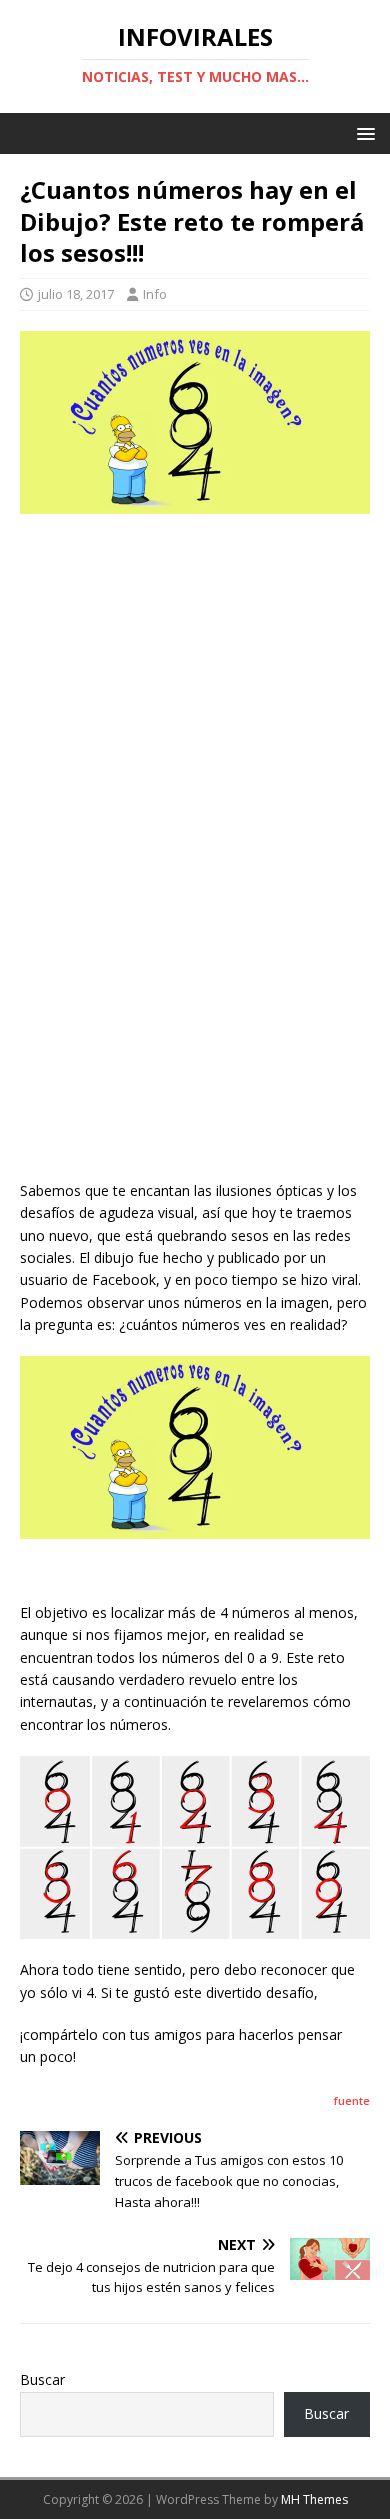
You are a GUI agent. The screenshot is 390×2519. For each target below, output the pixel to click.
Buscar (42, 2379)
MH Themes (314, 2499)
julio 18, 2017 (76, 294)
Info (155, 294)
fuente (352, 2100)
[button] (362, 132)
